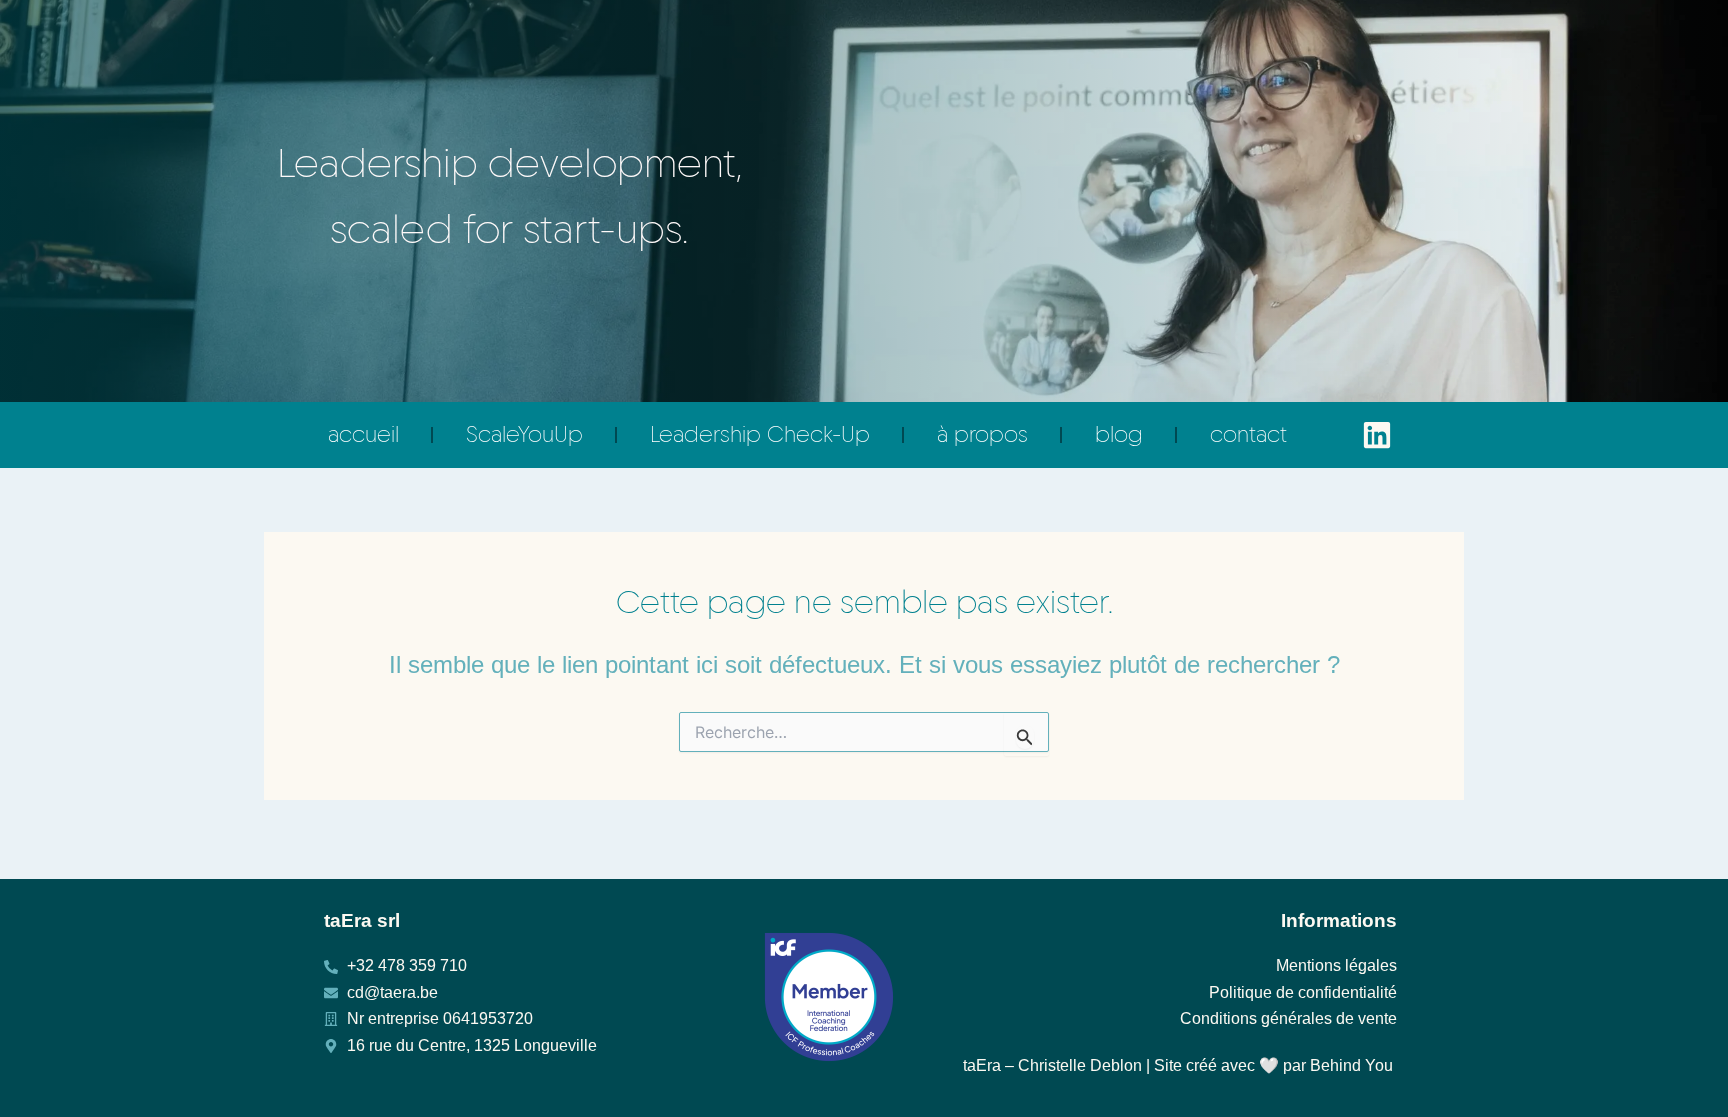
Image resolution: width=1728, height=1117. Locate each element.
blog (1119, 434)
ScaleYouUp (524, 434)
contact (1248, 434)
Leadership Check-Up (760, 434)
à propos (982, 434)
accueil (363, 434)
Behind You (1351, 1065)
